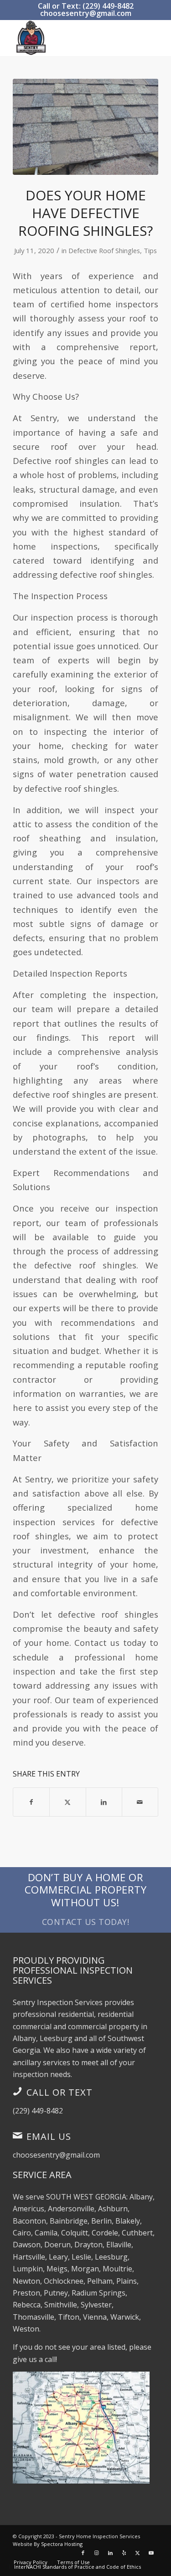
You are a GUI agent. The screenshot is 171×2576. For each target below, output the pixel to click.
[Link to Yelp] (124, 2553)
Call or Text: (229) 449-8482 (86, 6)
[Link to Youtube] (151, 2553)
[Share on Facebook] (31, 1802)
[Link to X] (138, 2553)
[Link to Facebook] (83, 2553)
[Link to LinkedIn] (110, 2553)
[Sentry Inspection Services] (71, 38)
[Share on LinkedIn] (104, 1802)
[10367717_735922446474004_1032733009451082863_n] (85, 127)
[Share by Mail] (140, 1802)
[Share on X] (67, 1802)
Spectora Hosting (62, 2544)
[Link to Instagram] (97, 2553)
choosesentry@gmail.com (86, 13)
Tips (150, 250)
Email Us (49, 2136)
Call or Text (60, 2092)
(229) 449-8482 (38, 2111)
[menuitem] (146, 38)
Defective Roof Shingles (104, 250)
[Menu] (146, 38)
